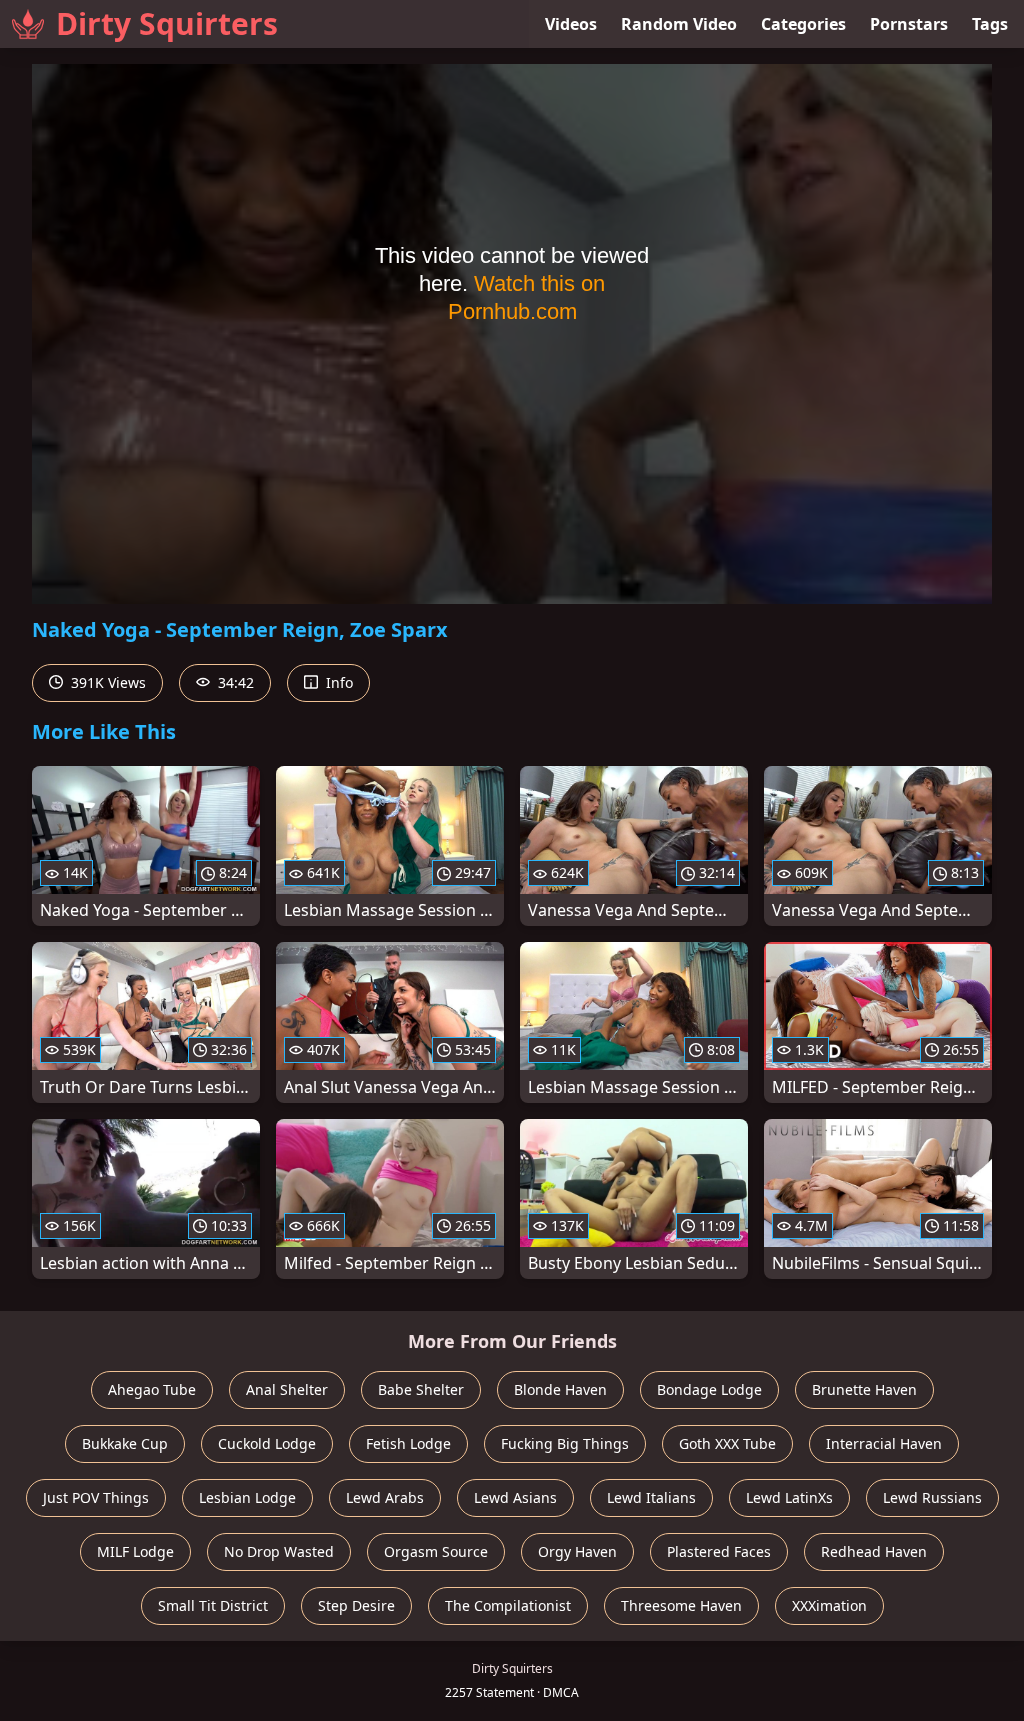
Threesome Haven (681, 1605)
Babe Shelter (421, 1389)
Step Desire (356, 1605)
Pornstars (909, 24)
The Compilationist (508, 1605)
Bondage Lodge (709, 1389)
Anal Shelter (287, 1389)
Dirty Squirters (167, 23)
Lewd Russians (932, 1497)
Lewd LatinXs (789, 1497)
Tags (990, 24)
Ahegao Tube (152, 1389)
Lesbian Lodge (247, 1497)
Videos (571, 24)
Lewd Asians (515, 1497)
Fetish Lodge (408, 1443)
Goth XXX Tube (727, 1443)
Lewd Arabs (385, 1497)
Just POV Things (96, 1497)
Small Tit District (213, 1605)
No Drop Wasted (279, 1551)
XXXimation (829, 1605)
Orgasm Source (436, 1551)
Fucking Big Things (565, 1443)
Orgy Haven (577, 1551)
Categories (803, 24)
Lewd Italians (651, 1497)
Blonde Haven (560, 1389)
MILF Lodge (135, 1551)
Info (337, 682)
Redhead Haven (874, 1551)
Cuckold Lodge (267, 1443)
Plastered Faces (719, 1551)
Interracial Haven (884, 1443)
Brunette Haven (864, 1389)
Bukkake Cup (125, 1443)
